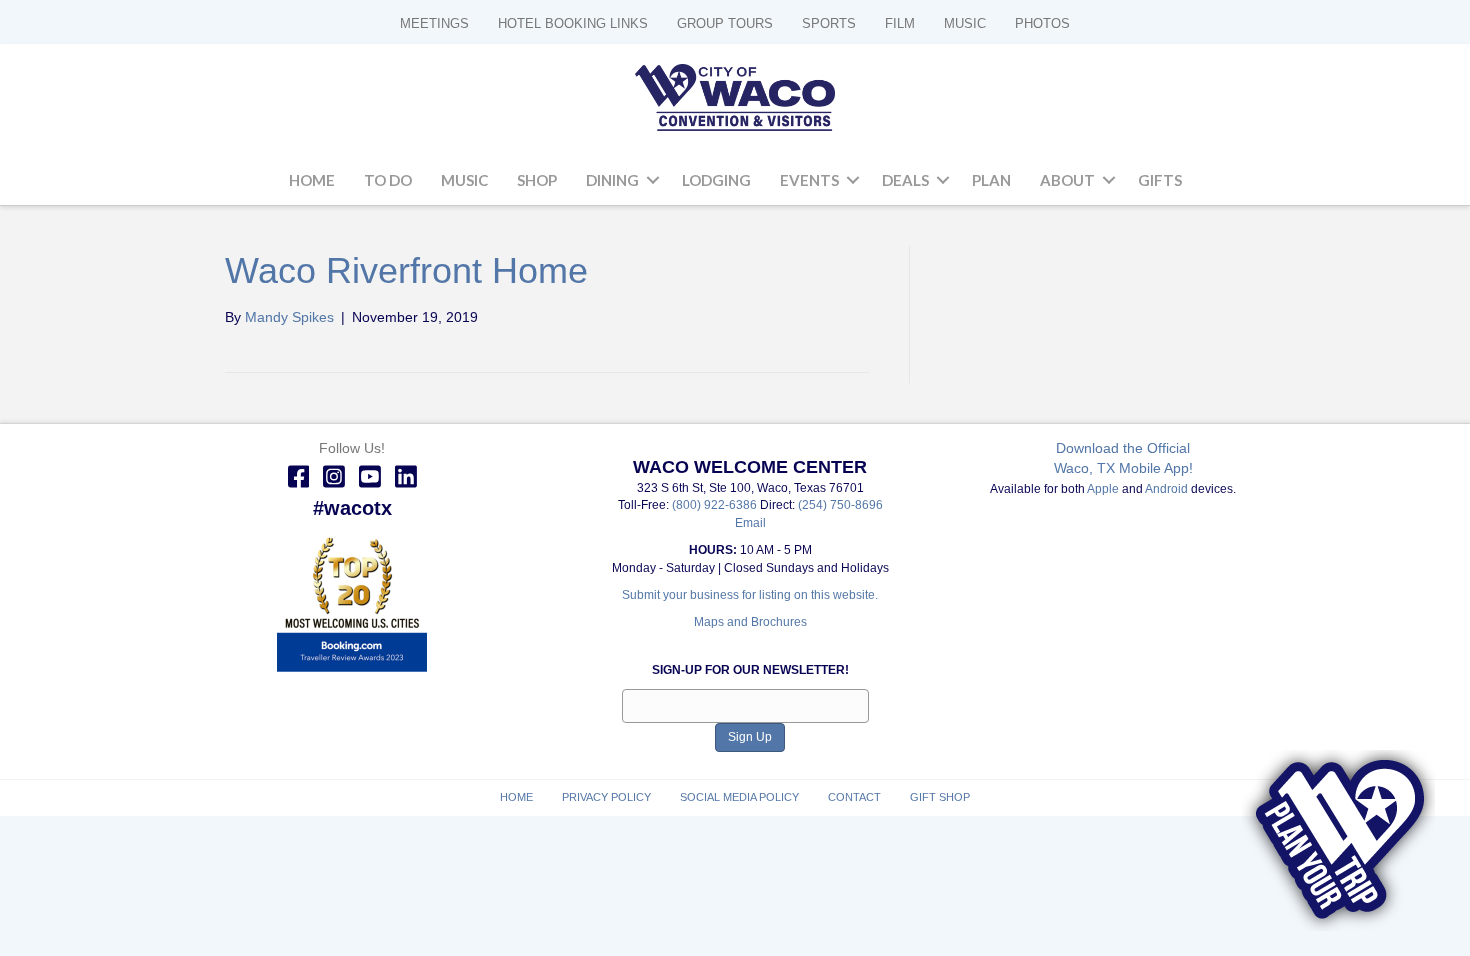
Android (1166, 489)
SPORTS (829, 23)
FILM (900, 23)
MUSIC (965, 23)
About (1067, 180)
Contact (854, 797)
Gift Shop (940, 797)
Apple (1103, 489)
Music (464, 180)
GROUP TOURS (725, 23)
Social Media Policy (739, 797)
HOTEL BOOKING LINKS (573, 23)
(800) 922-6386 (716, 505)
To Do (388, 180)
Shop (537, 180)
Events (809, 180)
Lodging (716, 180)
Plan (991, 180)
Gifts (1160, 180)
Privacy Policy (606, 797)
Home (312, 180)
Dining (612, 180)
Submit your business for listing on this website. (750, 595)
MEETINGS (434, 23)
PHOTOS (1042, 23)
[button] (653, 181)
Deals (905, 180)
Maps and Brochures (750, 622)
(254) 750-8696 (840, 505)
